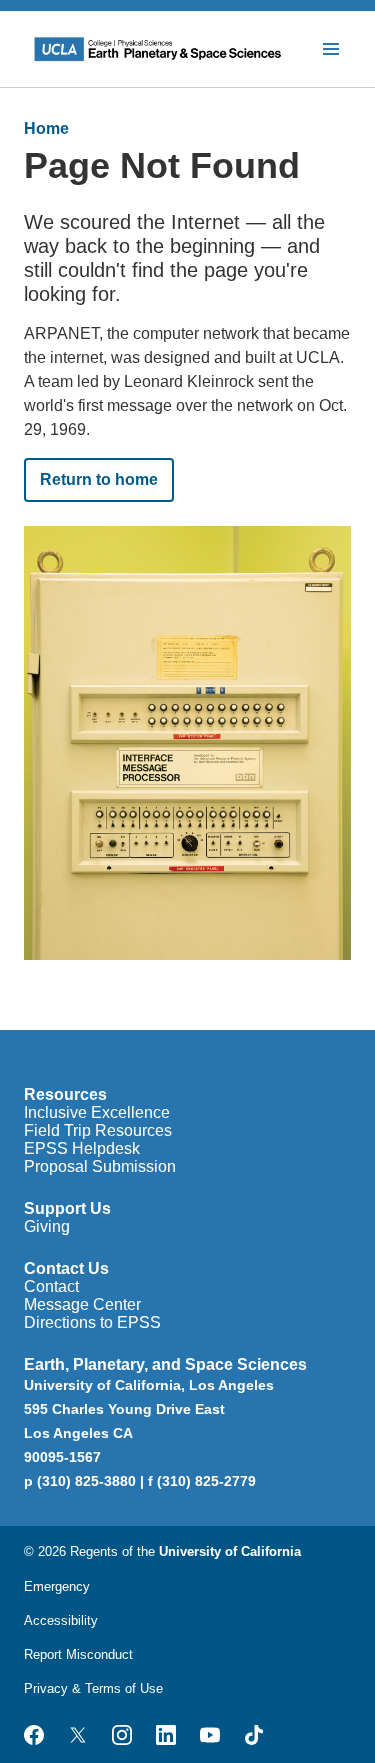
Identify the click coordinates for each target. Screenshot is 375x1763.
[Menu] (331, 49)
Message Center (82, 1304)
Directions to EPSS (92, 1322)
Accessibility (61, 1620)
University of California (230, 1551)
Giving (47, 1226)
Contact (51, 1286)
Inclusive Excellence (97, 1112)
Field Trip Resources (98, 1130)
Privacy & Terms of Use (93, 1688)
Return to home (99, 479)
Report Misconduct (78, 1654)
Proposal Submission (100, 1166)
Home (46, 128)
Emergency (57, 1586)
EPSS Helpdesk (82, 1148)
